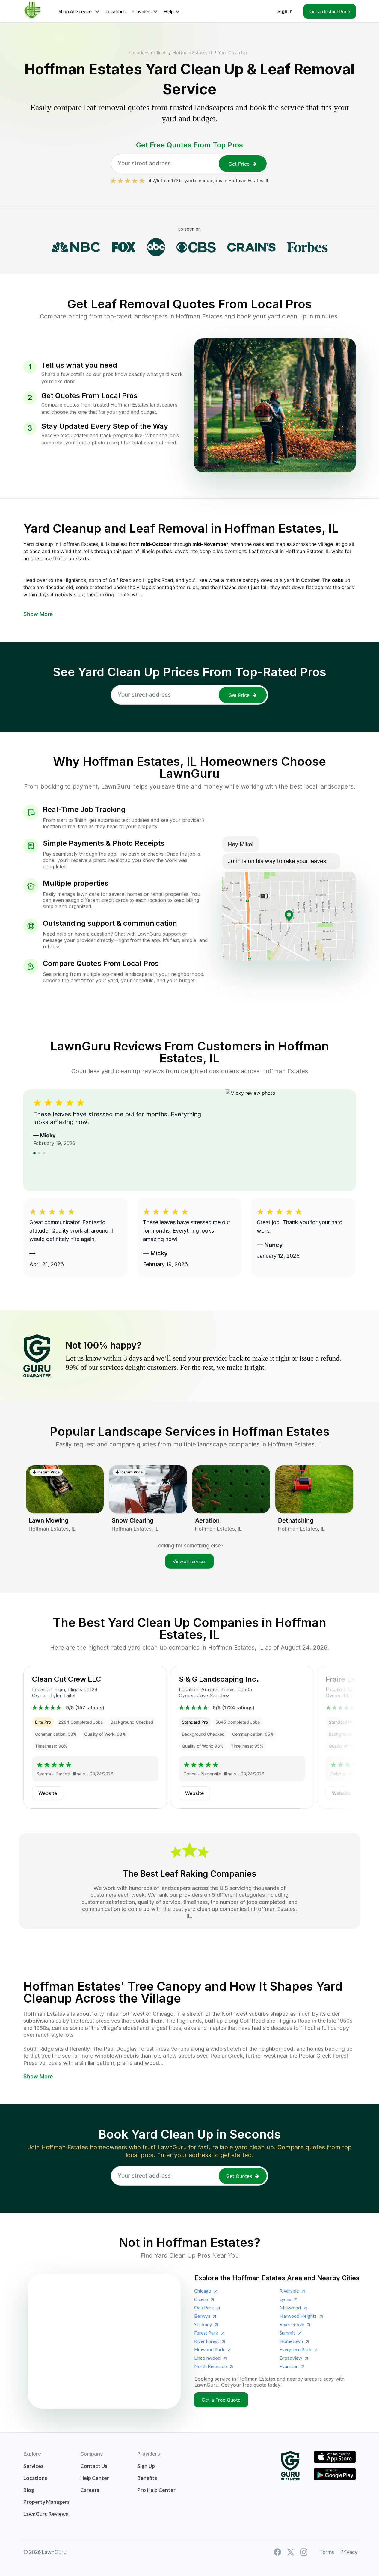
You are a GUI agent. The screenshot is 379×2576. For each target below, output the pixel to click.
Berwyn (202, 2316)
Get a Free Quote (221, 2400)
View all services (189, 1561)
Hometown (291, 2341)
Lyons (285, 2299)
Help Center (95, 2478)
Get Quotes (239, 2176)
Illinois (161, 52)
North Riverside (210, 2366)
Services (33, 2466)
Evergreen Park (295, 2349)
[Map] (104, 2341)
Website (48, 1793)
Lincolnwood (207, 2358)
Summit (287, 2333)
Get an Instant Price (330, 11)
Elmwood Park (209, 2349)
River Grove (292, 2324)
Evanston (289, 2366)
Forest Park (206, 2333)
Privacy (349, 2552)
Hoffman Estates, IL (193, 52)
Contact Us (94, 2466)
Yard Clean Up (232, 52)
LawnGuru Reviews (46, 2514)
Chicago (203, 2291)
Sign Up (146, 2466)
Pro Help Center (156, 2490)
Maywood (290, 2307)
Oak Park (204, 2307)
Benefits (147, 2478)
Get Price (239, 164)
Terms (327, 2552)
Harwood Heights (298, 2316)
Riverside (289, 2291)
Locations (139, 52)
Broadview (291, 2358)
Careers (90, 2490)
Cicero (201, 2299)
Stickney (203, 2324)
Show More (38, 614)
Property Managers (46, 2502)
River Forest (207, 2341)
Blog (29, 2490)
